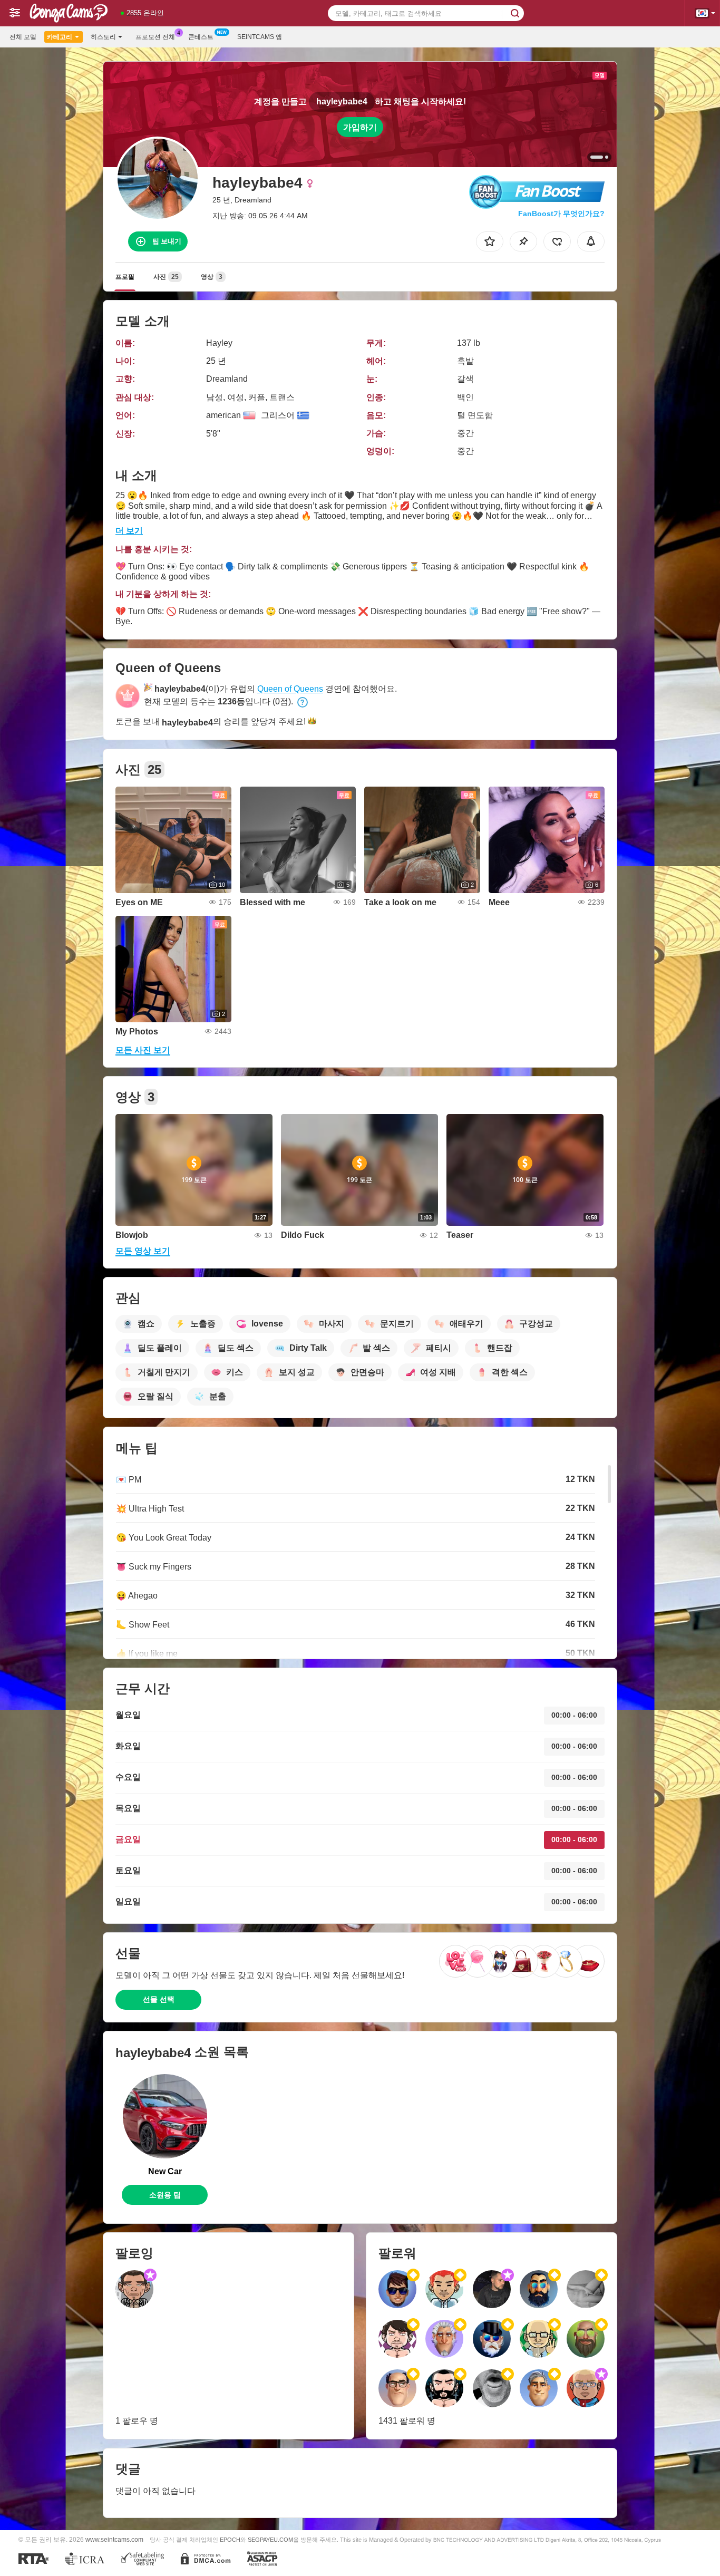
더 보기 (129, 531)
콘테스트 (201, 37)
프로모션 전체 (155, 37)
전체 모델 (23, 37)
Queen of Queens (290, 689)
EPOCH (230, 2540)
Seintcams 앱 (260, 37)
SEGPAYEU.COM (270, 2540)
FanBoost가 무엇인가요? (561, 214)
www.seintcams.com (114, 2539)
